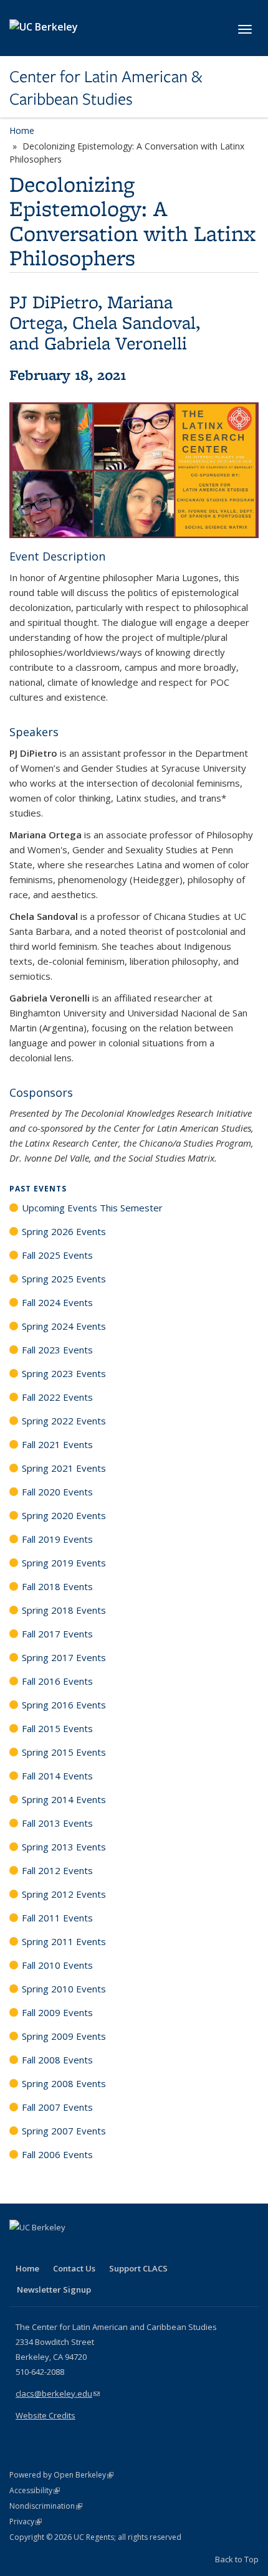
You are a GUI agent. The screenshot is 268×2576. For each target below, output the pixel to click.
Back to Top (237, 2559)
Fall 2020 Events (57, 1492)
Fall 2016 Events (57, 1681)
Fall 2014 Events (57, 1776)
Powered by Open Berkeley (61, 2475)
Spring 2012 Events (64, 1894)
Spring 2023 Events (64, 1373)
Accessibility (35, 2490)
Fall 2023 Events (57, 1350)
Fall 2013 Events (57, 1823)
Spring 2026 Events (64, 1231)
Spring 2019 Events (64, 1563)
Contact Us (74, 2268)
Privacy (26, 2522)
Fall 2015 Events (57, 1728)
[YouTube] (69, 2248)
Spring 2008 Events (64, 2083)
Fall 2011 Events (57, 1918)
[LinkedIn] (45, 2248)
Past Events (38, 1189)
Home (22, 130)
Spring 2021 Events (64, 1468)
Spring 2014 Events (64, 1799)
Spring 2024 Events (64, 1326)
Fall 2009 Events (57, 2012)
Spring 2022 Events (64, 1421)
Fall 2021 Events (57, 1444)
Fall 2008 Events (57, 2060)
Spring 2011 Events (64, 1941)
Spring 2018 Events (64, 1610)
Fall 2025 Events (57, 1255)
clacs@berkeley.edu (58, 2394)
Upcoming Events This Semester (92, 1208)
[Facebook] (21, 2248)
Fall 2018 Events (57, 1586)
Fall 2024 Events (57, 1302)
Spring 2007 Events (64, 2131)
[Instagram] (93, 2248)
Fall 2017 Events (57, 1634)
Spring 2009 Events (64, 2036)
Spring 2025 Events (64, 1279)
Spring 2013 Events (64, 1847)
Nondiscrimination (46, 2506)
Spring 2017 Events (64, 1657)
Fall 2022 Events (57, 1397)
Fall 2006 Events (57, 2154)
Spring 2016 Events (64, 1705)
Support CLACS (138, 2268)
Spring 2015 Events (64, 1752)
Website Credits (45, 2415)
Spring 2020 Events (64, 1515)
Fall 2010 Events (57, 1965)
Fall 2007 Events (57, 2107)
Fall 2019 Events (57, 1539)
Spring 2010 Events (64, 1989)
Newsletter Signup (54, 2290)
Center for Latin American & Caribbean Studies (106, 88)
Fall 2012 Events (57, 1870)
